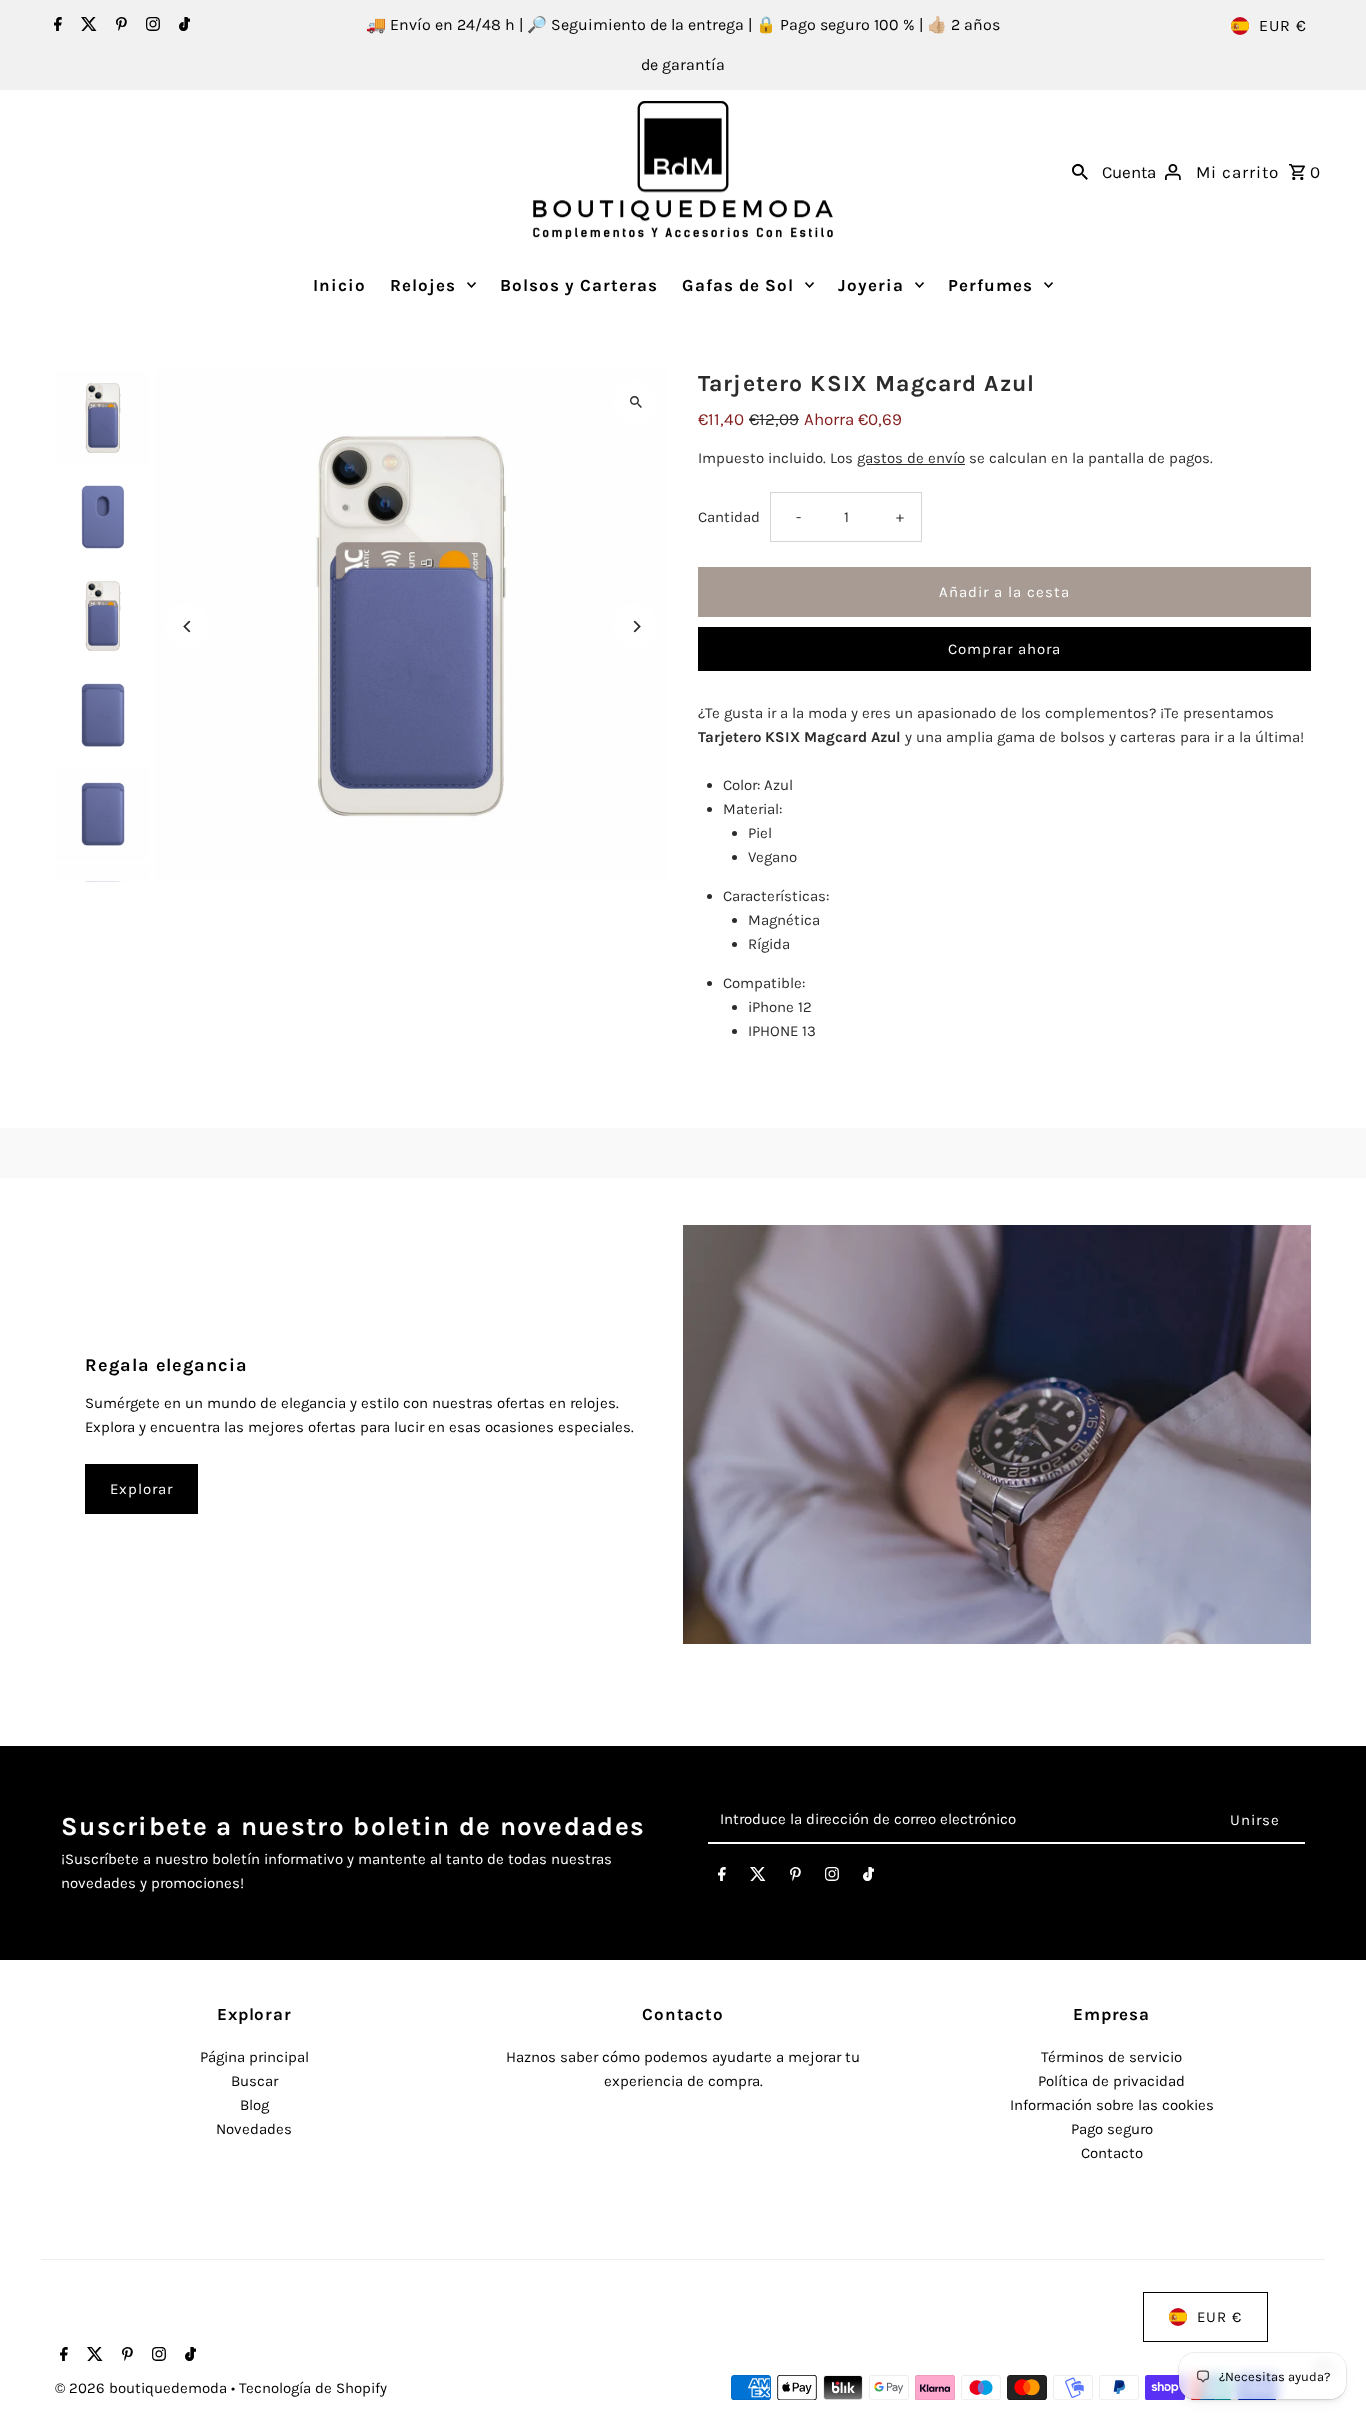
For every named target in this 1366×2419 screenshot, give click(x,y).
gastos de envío (911, 458)
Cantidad (729, 517)
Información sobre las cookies (1112, 2105)
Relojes (423, 285)
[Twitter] (86, 26)
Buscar (254, 2081)
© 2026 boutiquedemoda (143, 2388)
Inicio (339, 285)
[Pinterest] (119, 26)
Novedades (254, 2129)
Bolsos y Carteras (579, 285)
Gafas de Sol (738, 285)
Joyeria (871, 285)
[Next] (635, 626)
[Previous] (187, 626)
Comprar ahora (1004, 649)
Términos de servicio (1111, 2057)
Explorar (141, 1489)
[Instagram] (150, 26)
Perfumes (990, 285)
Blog (254, 2105)
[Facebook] (55, 26)
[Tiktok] (182, 26)
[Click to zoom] (635, 402)
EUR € (1283, 25)
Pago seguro (1112, 2129)
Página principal (254, 2057)
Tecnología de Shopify (313, 2388)
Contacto (1112, 2153)
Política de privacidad (1111, 2081)
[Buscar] (1080, 170)
